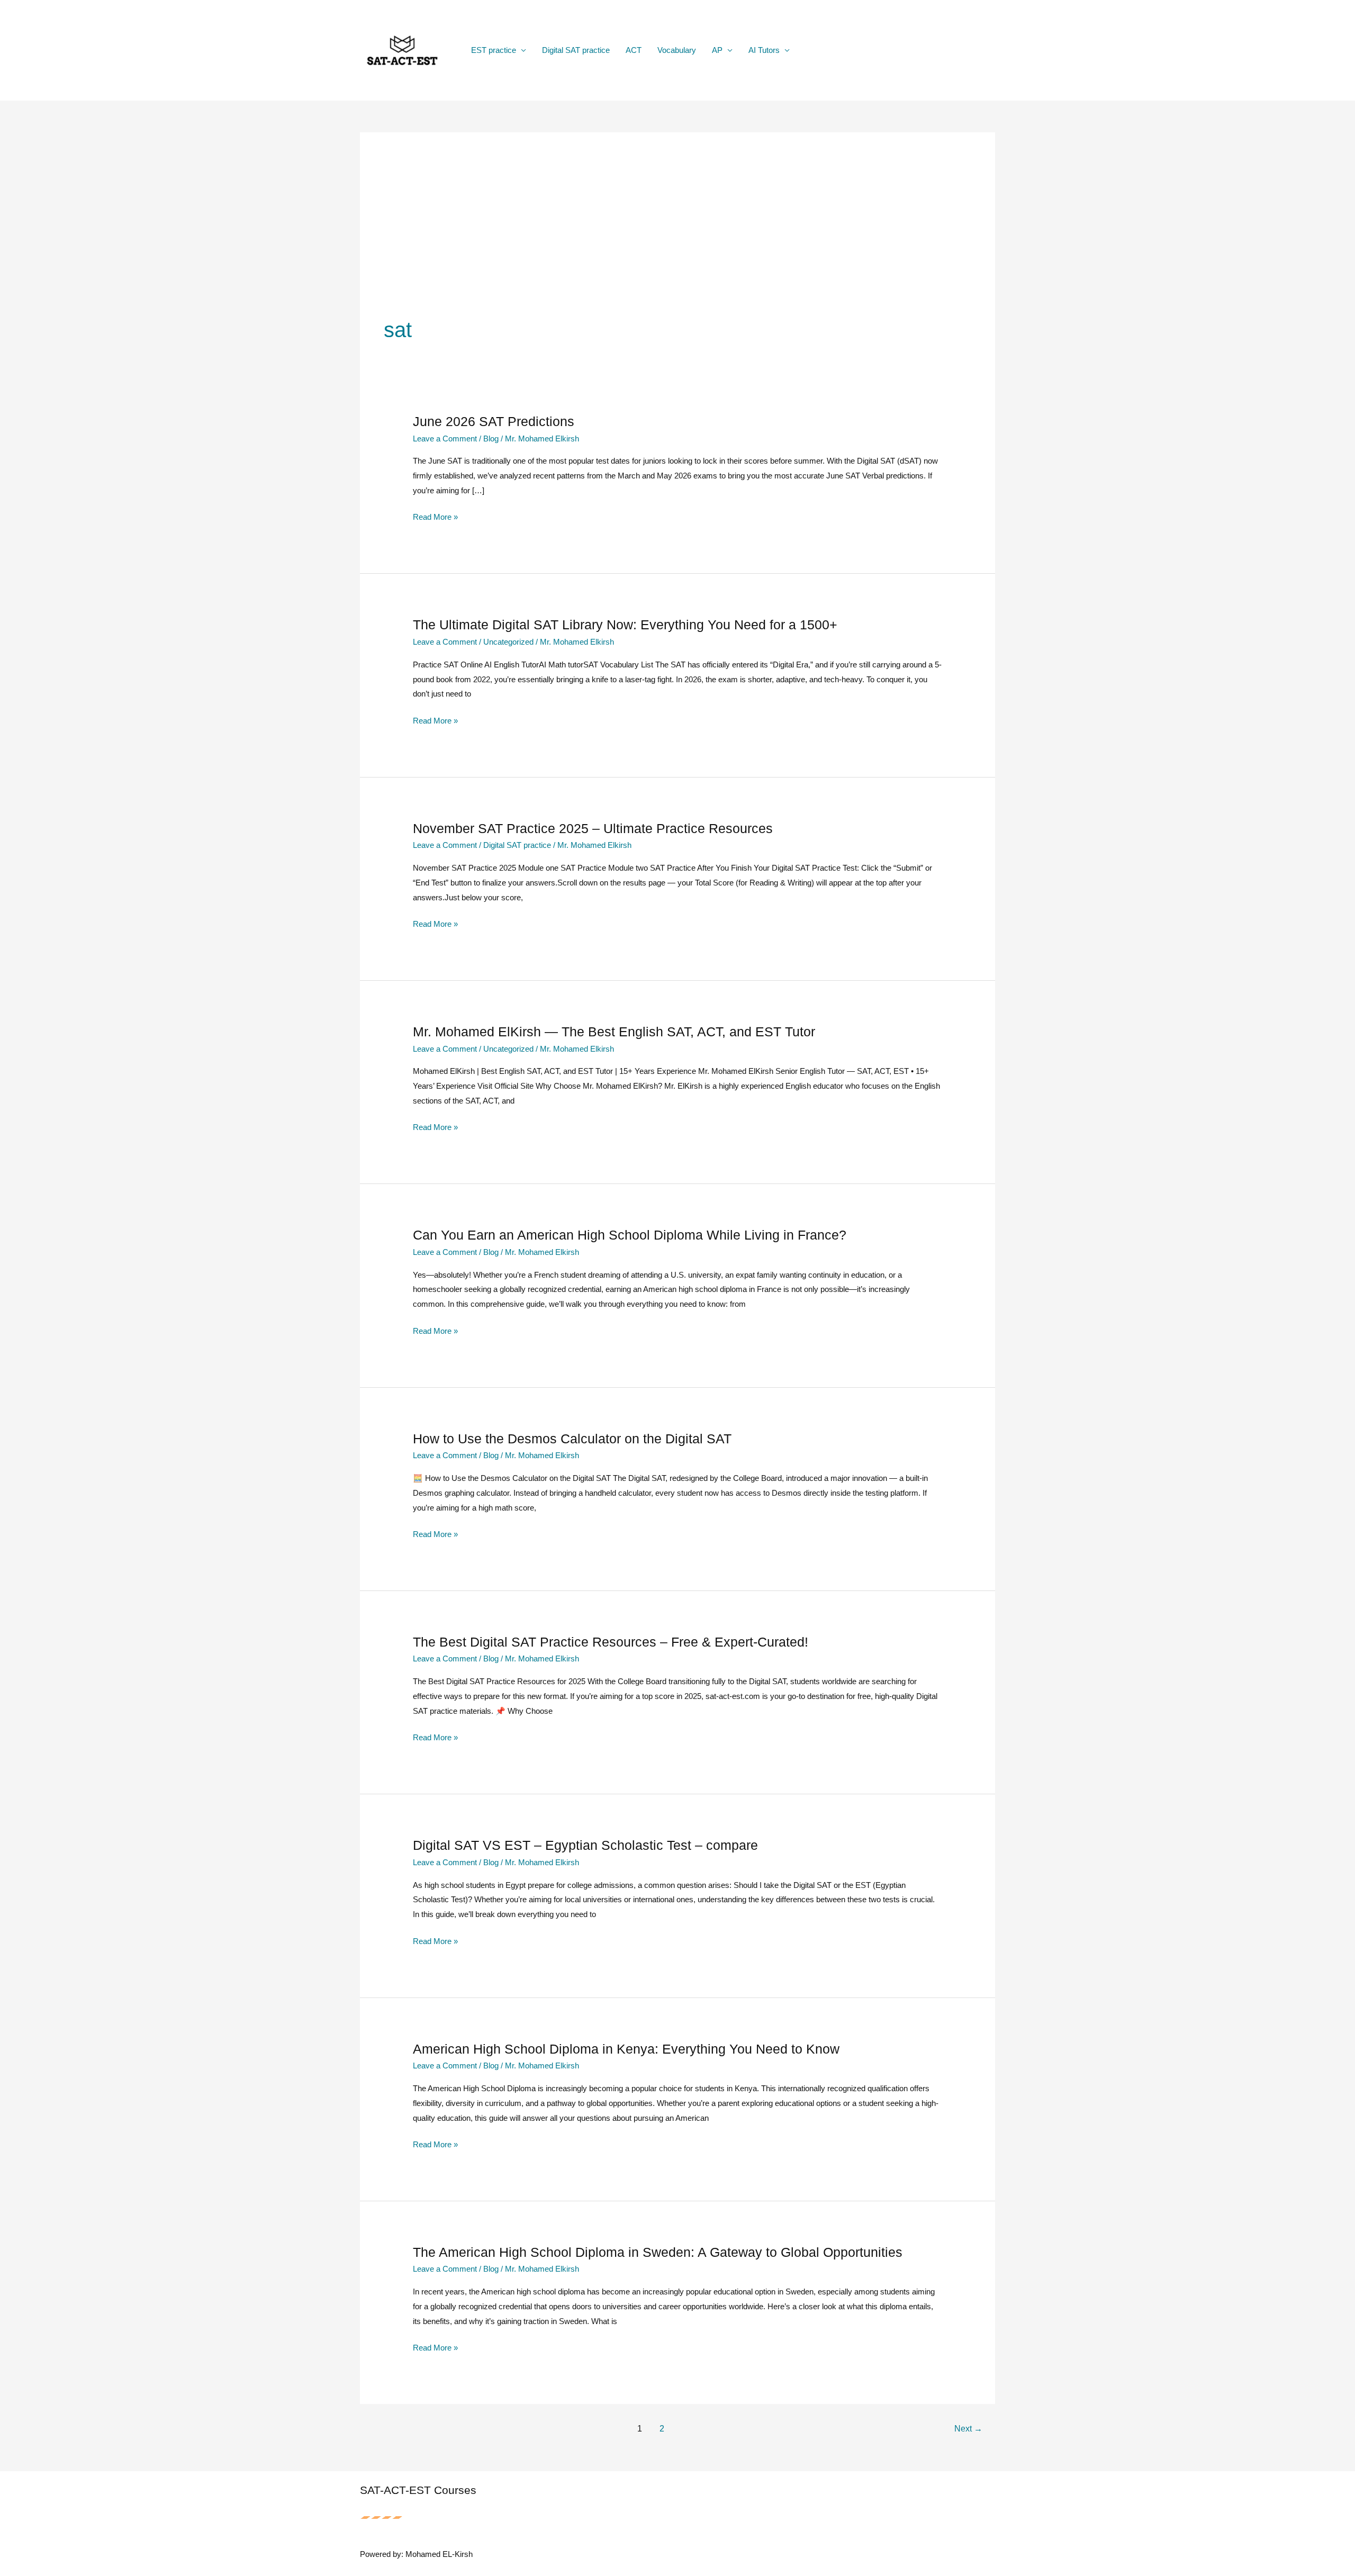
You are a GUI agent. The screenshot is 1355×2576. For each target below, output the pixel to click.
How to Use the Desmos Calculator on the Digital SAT (572, 1439)
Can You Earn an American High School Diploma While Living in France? (630, 1235)
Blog (491, 439)
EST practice (494, 50)
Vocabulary (677, 50)
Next (968, 2429)
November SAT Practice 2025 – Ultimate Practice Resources (593, 828)
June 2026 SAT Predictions (494, 421)
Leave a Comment (445, 439)
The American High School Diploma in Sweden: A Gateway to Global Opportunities (658, 2252)
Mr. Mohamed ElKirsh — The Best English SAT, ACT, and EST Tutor (614, 1032)
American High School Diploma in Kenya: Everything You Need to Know (626, 2049)
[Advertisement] (677, 236)
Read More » (435, 518)
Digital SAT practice (576, 50)
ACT (634, 50)
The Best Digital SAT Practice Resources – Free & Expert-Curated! (611, 1642)
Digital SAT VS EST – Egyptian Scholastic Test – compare (585, 1845)
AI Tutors (764, 50)
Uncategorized (508, 642)
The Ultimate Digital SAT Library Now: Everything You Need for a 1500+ (625, 625)
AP (717, 50)
